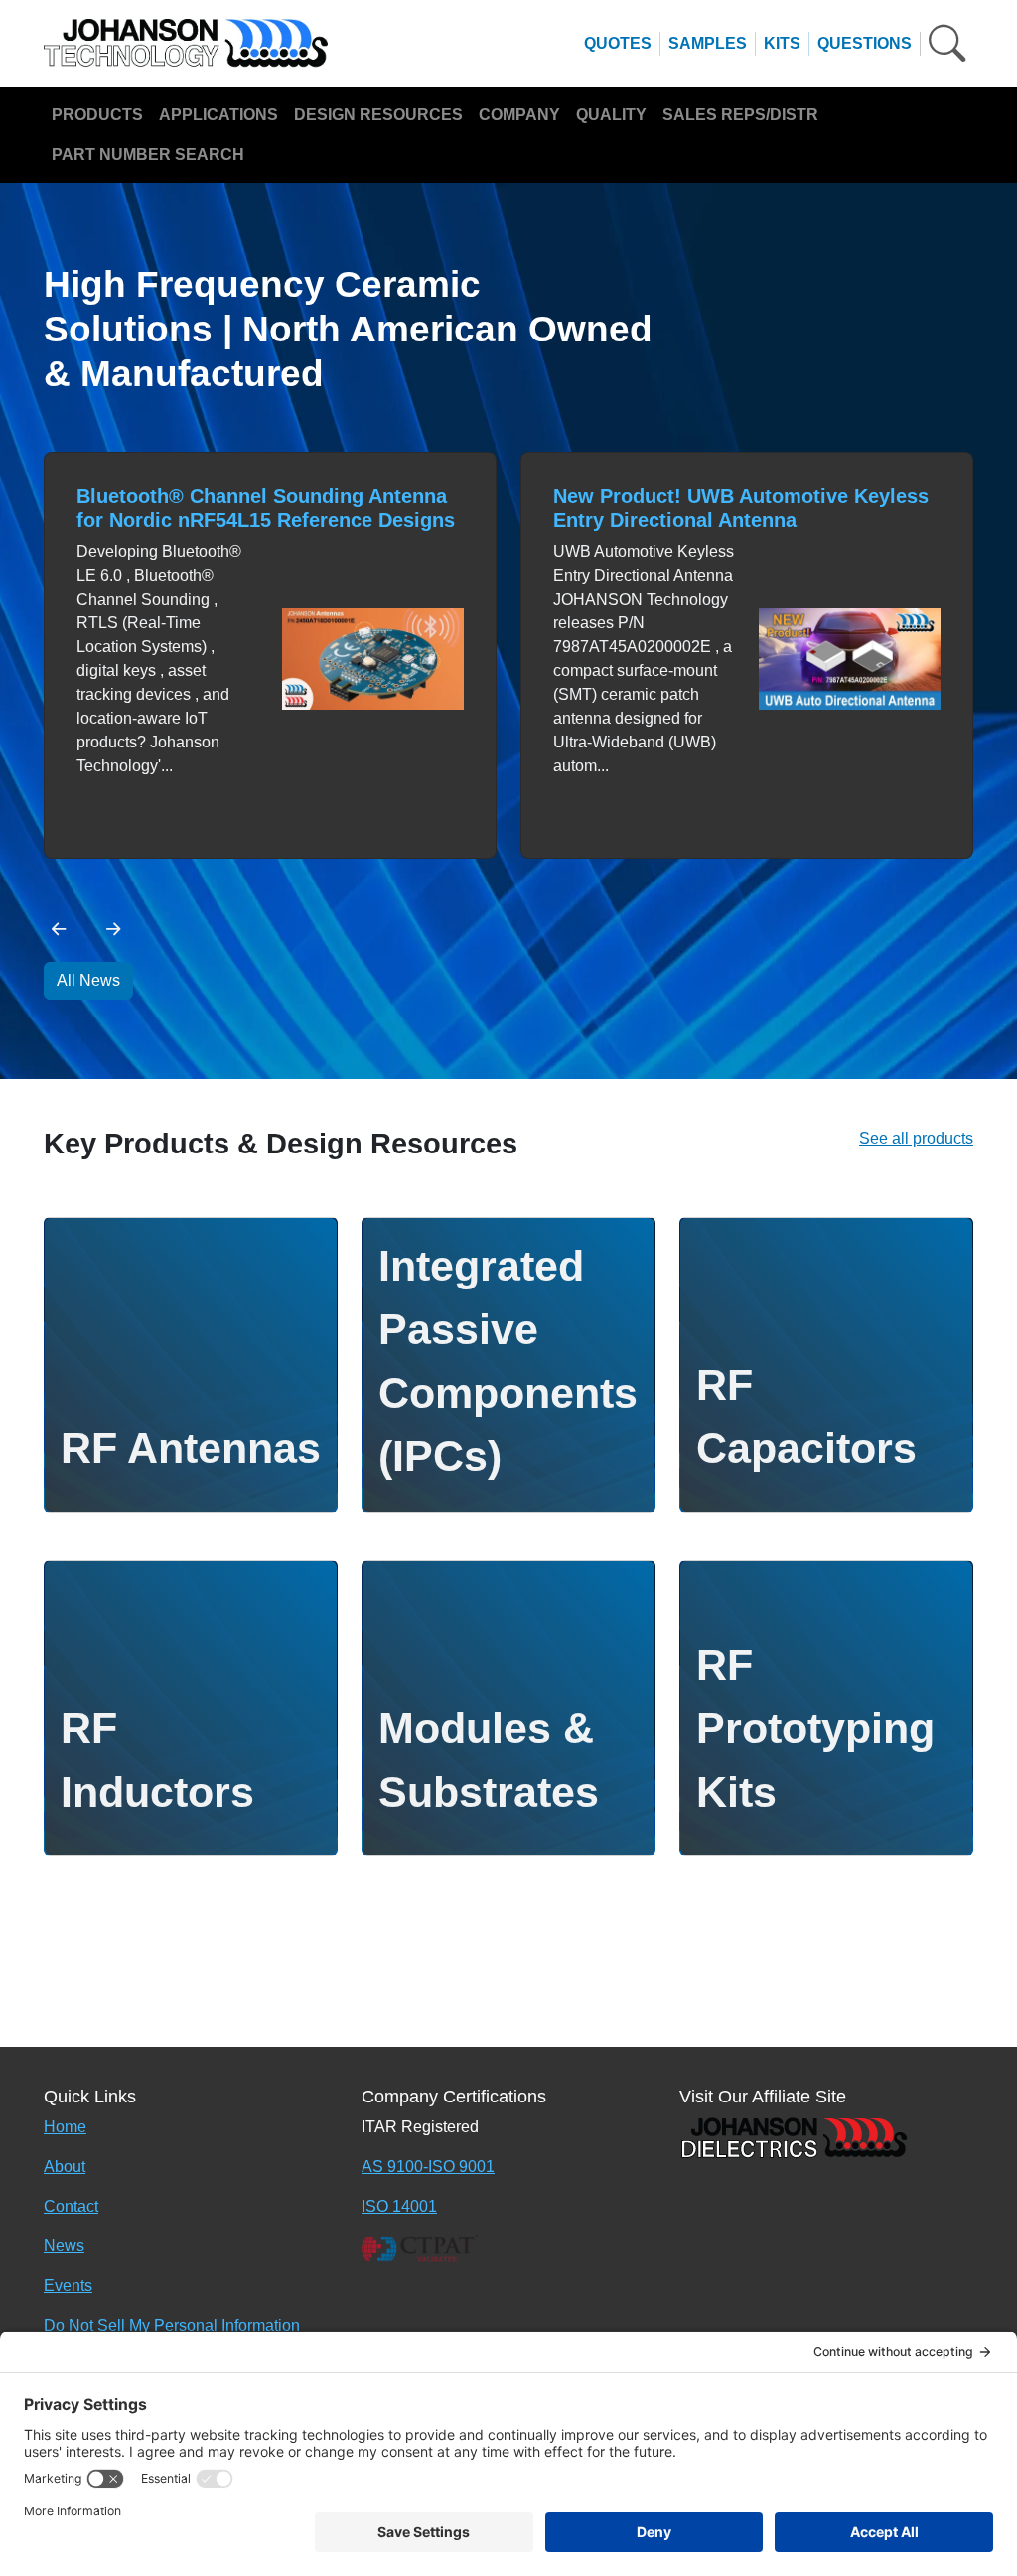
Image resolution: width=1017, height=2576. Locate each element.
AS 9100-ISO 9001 (428, 2167)
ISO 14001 (399, 2206)
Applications (218, 115)
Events (68, 2286)
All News (88, 980)
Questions (865, 43)
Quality (611, 115)
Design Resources (378, 115)
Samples (708, 43)
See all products (916, 1138)
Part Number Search (148, 154)
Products (97, 115)
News (64, 2246)
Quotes (618, 43)
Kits (782, 43)
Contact (71, 2206)
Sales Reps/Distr (740, 115)
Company (519, 115)
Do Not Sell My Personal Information (172, 2325)
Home (65, 2127)
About (65, 2167)
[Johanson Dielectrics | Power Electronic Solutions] (794, 2136)
